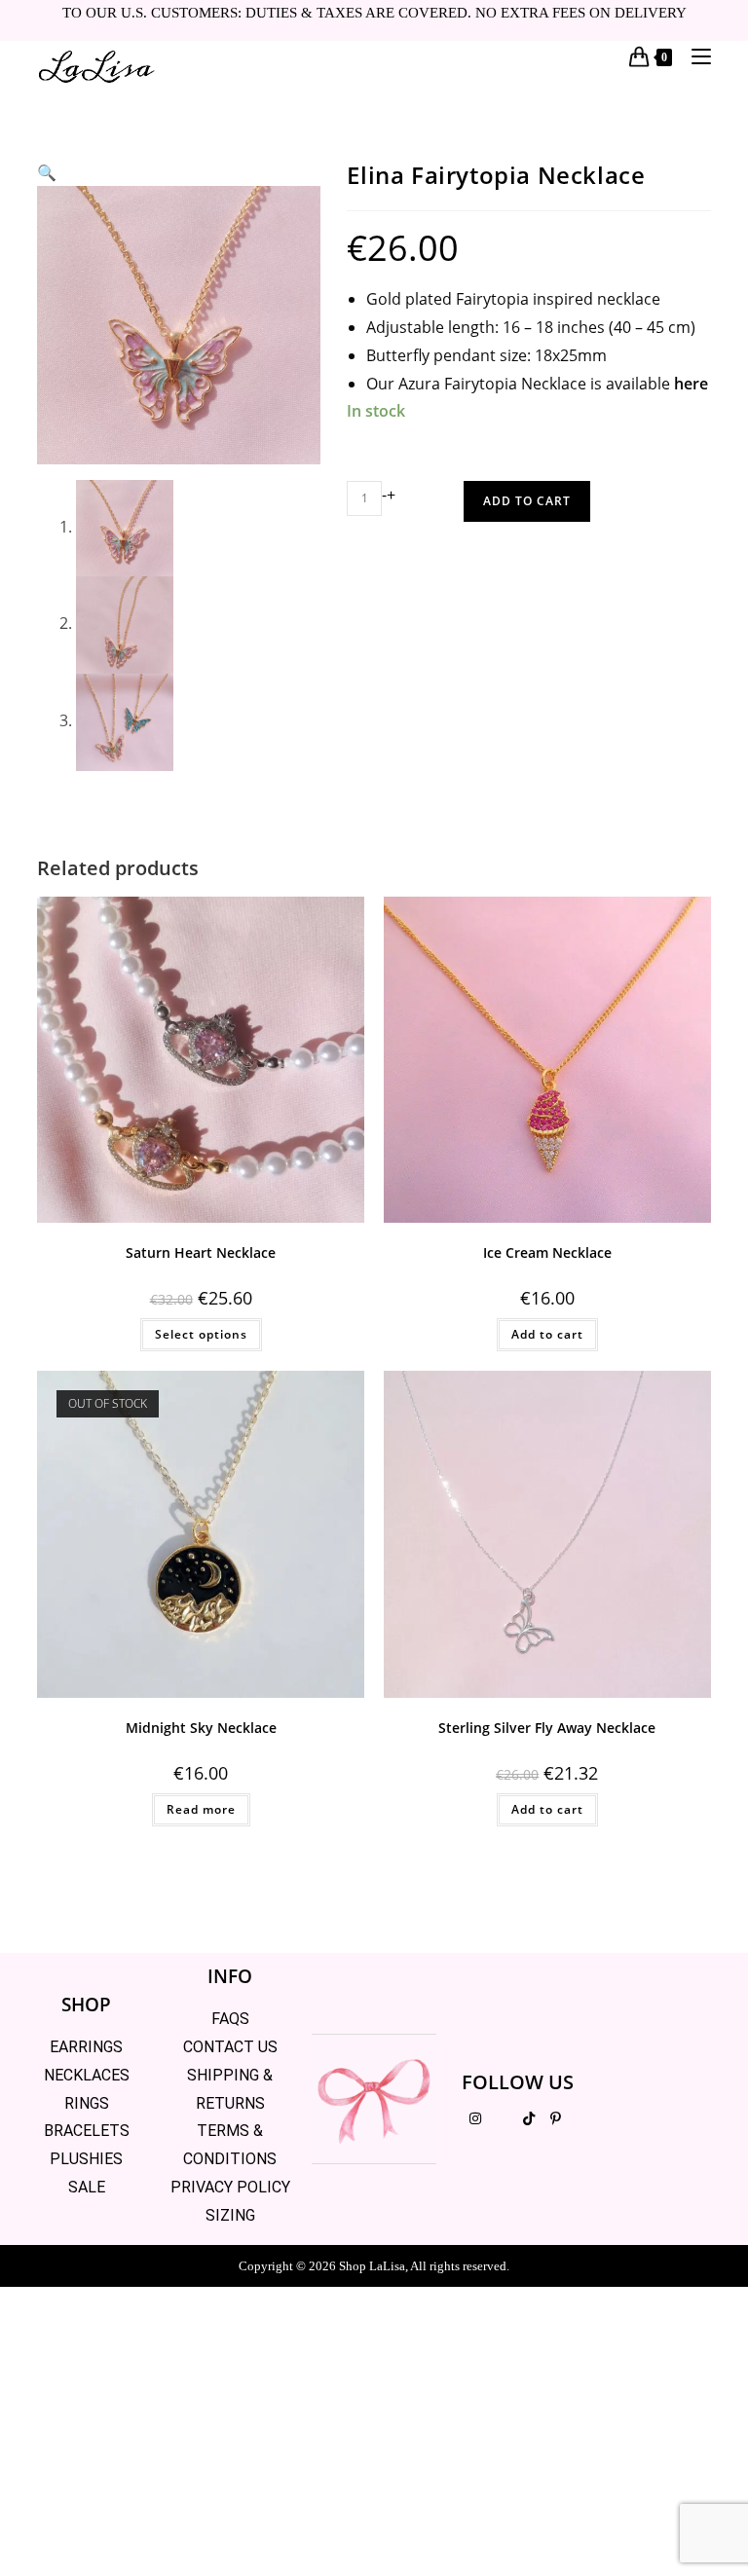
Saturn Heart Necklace (201, 1252)
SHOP (86, 2005)
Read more (201, 1809)
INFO (230, 1976)
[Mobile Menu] (694, 56)
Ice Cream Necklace (547, 1252)
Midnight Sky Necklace (201, 1728)
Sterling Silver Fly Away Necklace (547, 1728)
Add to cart (527, 501)
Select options (201, 1334)
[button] (47, 172)
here (691, 384)
